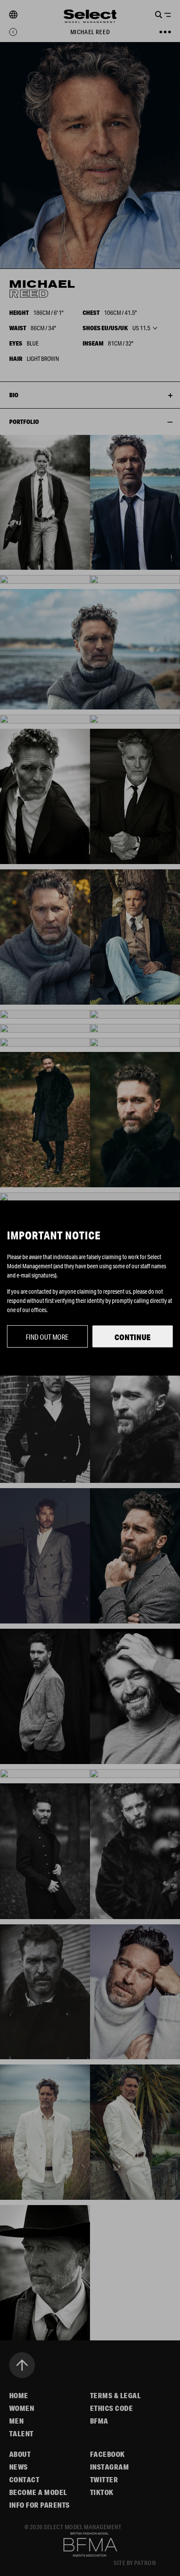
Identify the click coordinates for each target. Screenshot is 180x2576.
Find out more (47, 1337)
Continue (133, 1337)
